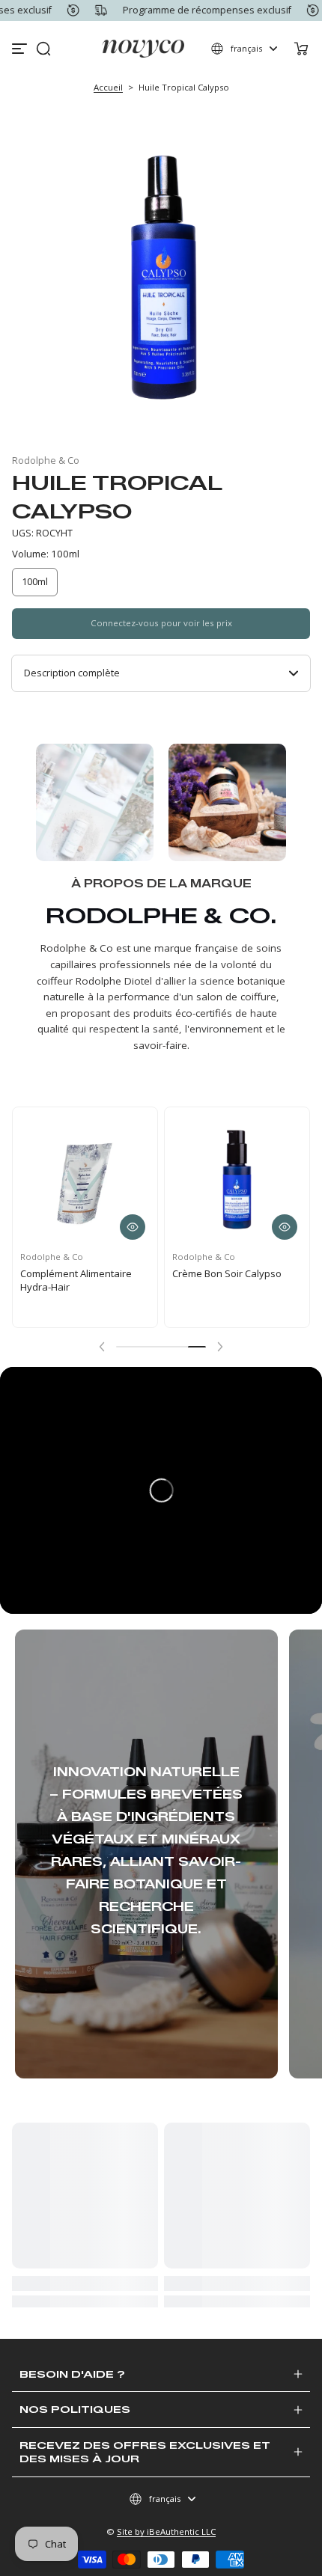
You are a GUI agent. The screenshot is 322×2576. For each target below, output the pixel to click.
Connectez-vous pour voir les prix (161, 623)
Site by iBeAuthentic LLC (166, 2531)
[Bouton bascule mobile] (21, 49)
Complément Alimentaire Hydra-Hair (76, 1280)
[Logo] (143, 49)
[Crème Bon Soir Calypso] (237, 1180)
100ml (35, 582)
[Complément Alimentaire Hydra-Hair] (85, 1180)
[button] (43, 49)
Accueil (108, 87)
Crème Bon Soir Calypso (227, 1273)
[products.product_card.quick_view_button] (133, 1227)
